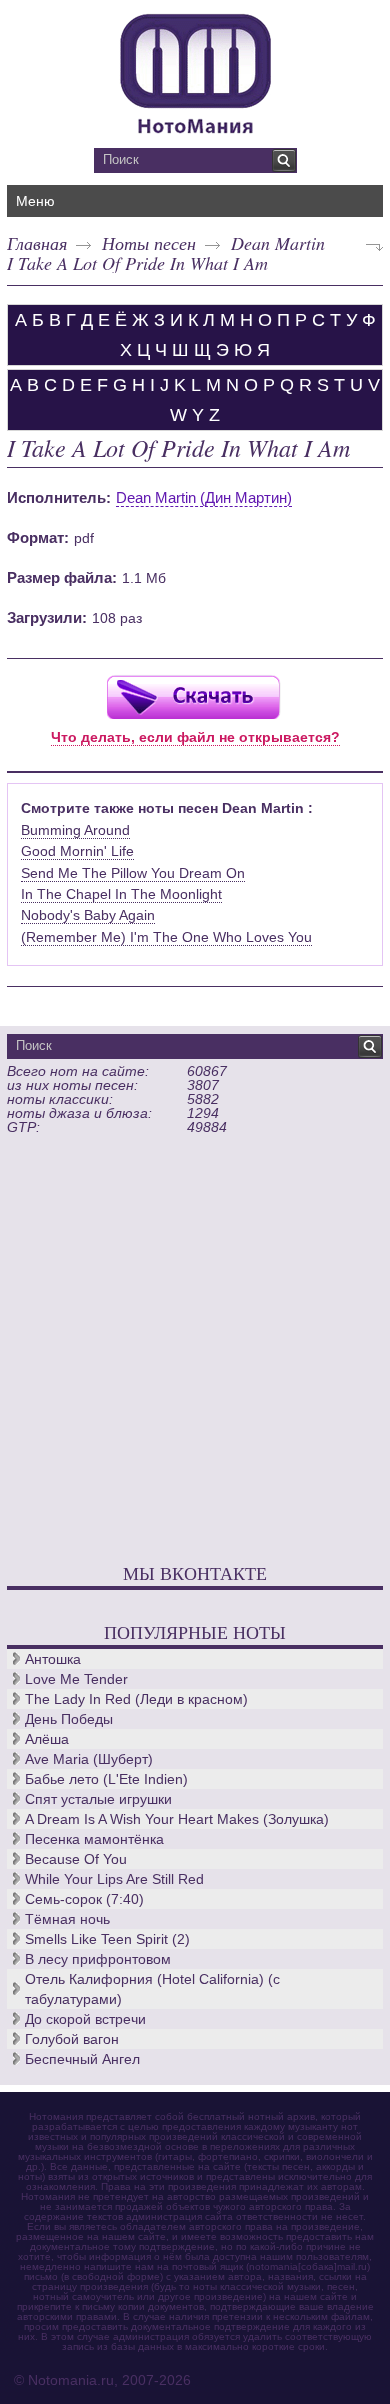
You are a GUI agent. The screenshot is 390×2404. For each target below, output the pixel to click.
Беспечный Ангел (82, 2059)
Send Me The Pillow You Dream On (133, 873)
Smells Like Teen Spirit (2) (107, 1939)
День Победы (69, 1719)
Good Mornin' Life (77, 851)
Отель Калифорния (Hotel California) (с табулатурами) (152, 1989)
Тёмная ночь (67, 1919)
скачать (193, 696)
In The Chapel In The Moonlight (121, 894)
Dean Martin (278, 243)
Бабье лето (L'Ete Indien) (106, 1779)
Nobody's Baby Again (88, 915)
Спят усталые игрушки (98, 1799)
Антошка (53, 1659)
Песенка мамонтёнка (94, 1839)
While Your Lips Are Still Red (114, 1879)
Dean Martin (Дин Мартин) (204, 497)
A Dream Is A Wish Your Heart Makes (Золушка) (177, 1819)
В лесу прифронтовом (98, 1959)
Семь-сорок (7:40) (84, 1899)
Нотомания (195, 71)
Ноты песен (149, 243)
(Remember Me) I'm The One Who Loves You (166, 937)
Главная (37, 243)
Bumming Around (75, 830)
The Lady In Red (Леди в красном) (136, 1699)
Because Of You (76, 1859)
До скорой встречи (85, 2019)
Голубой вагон (72, 2039)
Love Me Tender (76, 1679)
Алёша (47, 1739)
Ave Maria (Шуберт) (89, 1759)
